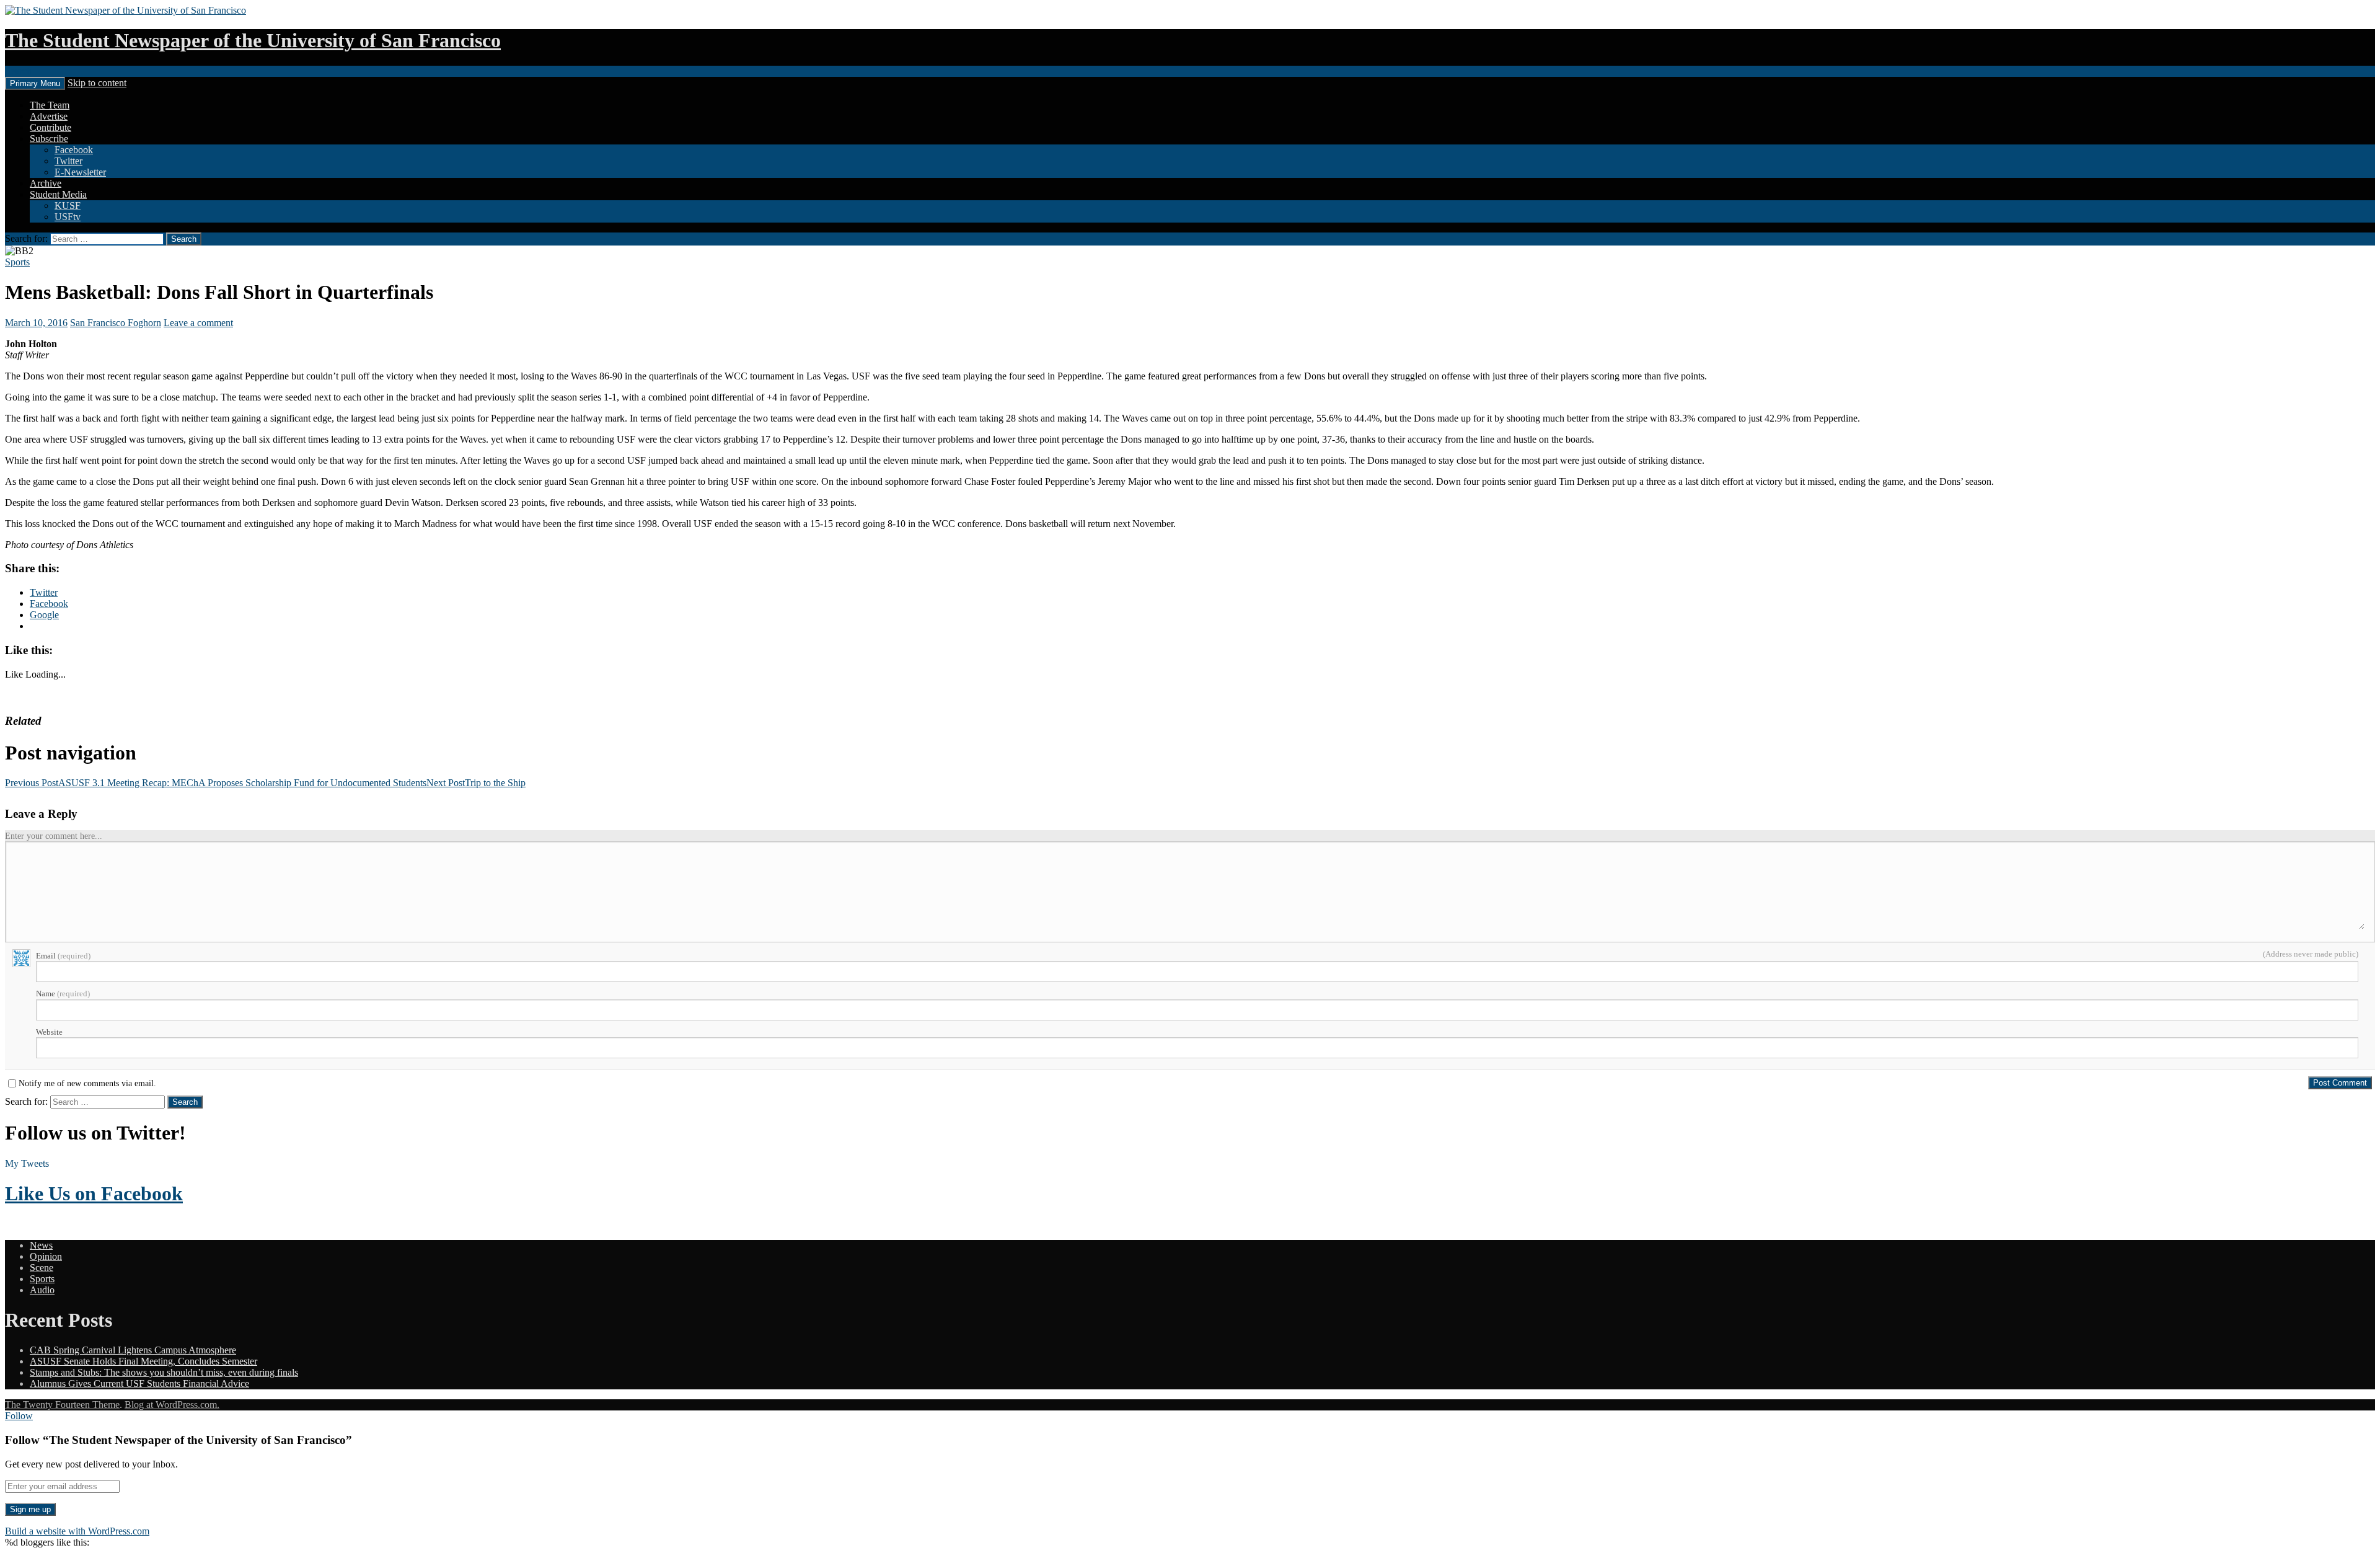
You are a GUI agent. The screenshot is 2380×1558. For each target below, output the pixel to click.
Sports (17, 262)
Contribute (51, 127)
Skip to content (97, 83)
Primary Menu (35, 83)
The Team (50, 105)
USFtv (68, 217)
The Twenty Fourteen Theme (62, 1405)
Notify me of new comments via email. (87, 1084)
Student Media (58, 194)
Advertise (49, 116)
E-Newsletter (80, 172)
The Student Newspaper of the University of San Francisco (253, 40)
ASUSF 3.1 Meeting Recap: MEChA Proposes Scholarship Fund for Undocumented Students (216, 783)
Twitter (68, 161)
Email (63, 956)
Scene (42, 1268)
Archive (46, 183)
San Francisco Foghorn (116, 323)
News (41, 1245)
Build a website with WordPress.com (77, 1531)
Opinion (46, 1256)
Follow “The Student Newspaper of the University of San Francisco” (178, 1440)
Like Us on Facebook (94, 1193)
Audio (42, 1290)
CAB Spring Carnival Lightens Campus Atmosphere (133, 1350)
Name (63, 994)
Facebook (74, 150)
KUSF (68, 206)
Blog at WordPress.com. (172, 1405)
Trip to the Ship (476, 783)
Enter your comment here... (54, 836)
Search (18, 71)
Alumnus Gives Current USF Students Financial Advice (139, 1383)
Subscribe (49, 139)
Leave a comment (198, 323)
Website (49, 1032)
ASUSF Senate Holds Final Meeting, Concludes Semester (143, 1361)
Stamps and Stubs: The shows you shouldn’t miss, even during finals (164, 1372)
